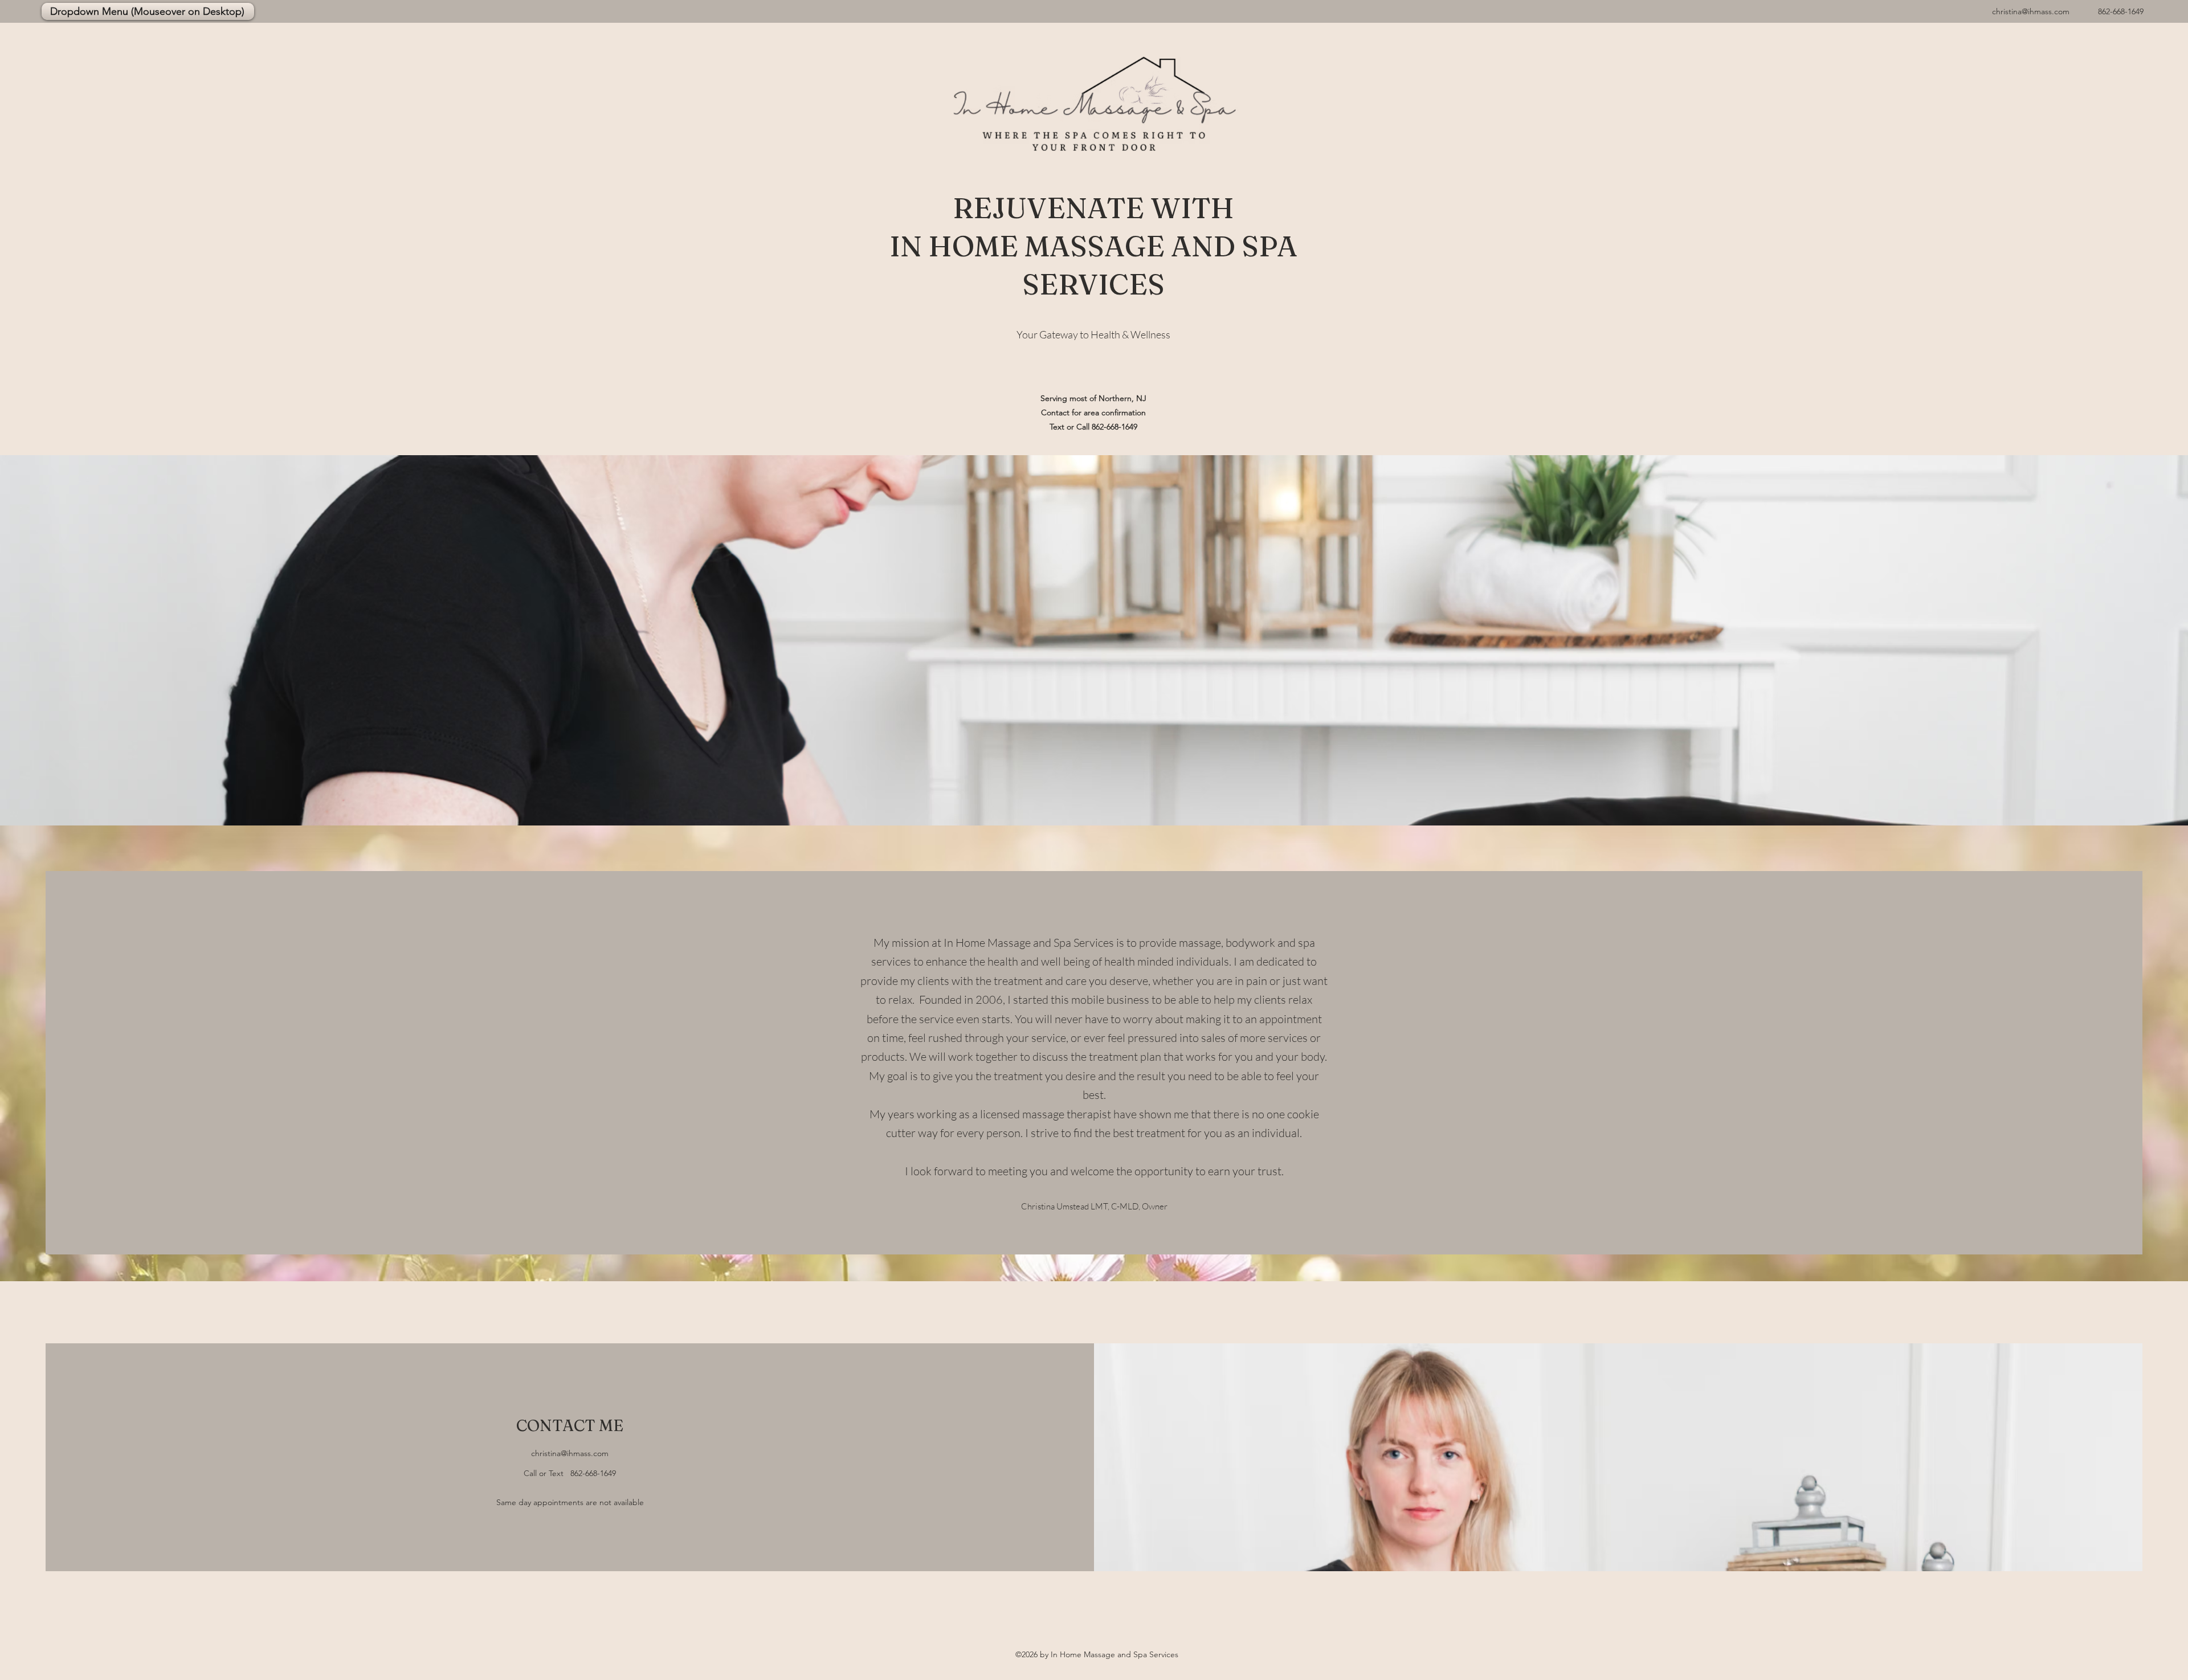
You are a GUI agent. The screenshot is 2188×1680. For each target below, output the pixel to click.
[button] (147, 11)
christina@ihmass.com (570, 1453)
